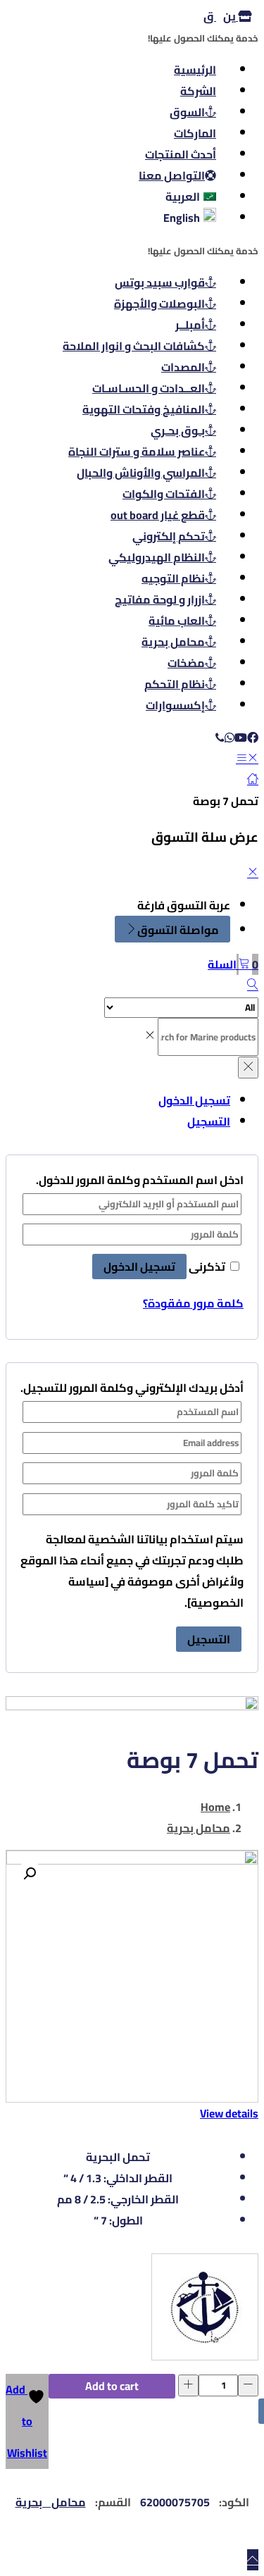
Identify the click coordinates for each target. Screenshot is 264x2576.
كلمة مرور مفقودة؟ (193, 1303)
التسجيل (209, 1639)
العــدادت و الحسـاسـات (149, 388)
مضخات (186, 663)
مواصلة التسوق (178, 930)
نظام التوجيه (173, 578)
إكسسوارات (175, 705)
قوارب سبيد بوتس (160, 282)
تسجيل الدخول (139, 1267)
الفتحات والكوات (164, 494)
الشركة (198, 91)
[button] (233, 964)
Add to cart (112, 2386)
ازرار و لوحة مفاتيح (160, 599)
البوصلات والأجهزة (159, 304)
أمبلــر (190, 325)
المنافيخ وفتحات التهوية (144, 409)
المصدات (183, 367)
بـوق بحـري (178, 430)
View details (229, 2113)
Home (215, 1807)
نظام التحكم (175, 684)
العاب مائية (177, 621)
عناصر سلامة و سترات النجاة (137, 452)
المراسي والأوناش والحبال (141, 473)
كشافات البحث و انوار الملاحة (134, 346)
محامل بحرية (173, 642)
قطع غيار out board (158, 515)
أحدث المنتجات (181, 154)
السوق (187, 112)
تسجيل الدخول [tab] (194, 1100)
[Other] (205, 2310)
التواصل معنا (172, 175)
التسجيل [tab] (209, 1121)
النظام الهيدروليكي (157, 557)
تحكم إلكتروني (169, 536)
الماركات (195, 133)
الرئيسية (195, 70)
